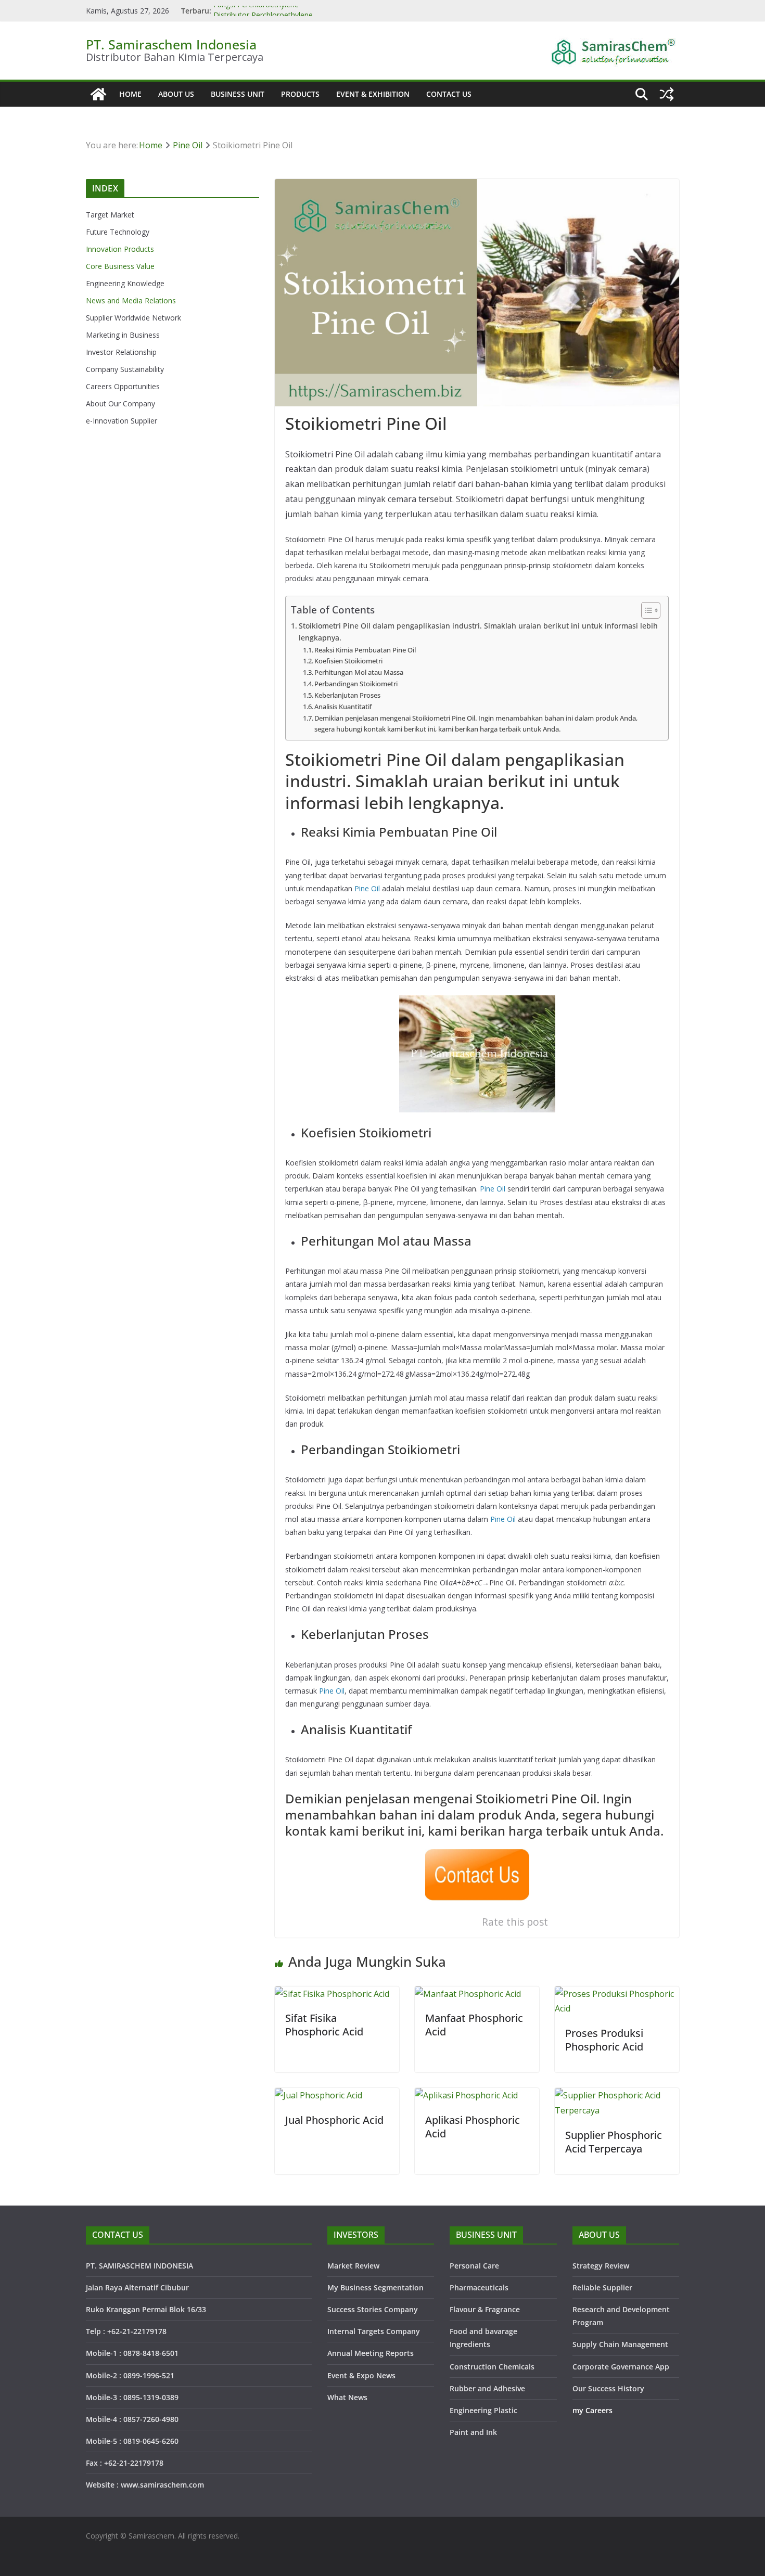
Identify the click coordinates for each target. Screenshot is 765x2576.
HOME (130, 94)
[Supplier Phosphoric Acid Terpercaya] (617, 2095)
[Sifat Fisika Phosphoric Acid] (332, 1994)
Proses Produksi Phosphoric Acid (604, 2040)
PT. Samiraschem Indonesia (171, 44)
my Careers (592, 2410)
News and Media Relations (131, 300)
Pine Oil (367, 888)
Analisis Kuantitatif (343, 707)
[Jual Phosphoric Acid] (318, 2095)
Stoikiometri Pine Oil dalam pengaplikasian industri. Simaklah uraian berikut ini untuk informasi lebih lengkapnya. (478, 632)
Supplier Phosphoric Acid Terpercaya (614, 2142)
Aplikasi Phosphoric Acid (473, 2127)
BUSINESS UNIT (238, 94)
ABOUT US (176, 94)
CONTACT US (449, 94)
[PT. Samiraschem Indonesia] (98, 94)
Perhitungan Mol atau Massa (359, 672)
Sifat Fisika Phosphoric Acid (324, 2025)
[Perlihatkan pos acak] (667, 94)
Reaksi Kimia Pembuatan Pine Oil (365, 650)
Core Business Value (120, 266)
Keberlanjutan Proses (347, 695)
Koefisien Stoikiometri (348, 661)
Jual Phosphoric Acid (334, 2120)
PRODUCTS (300, 94)
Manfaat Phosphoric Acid (474, 2025)
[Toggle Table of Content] (646, 610)
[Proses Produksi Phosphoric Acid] (617, 1994)
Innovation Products (120, 249)
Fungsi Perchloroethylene (256, 11)
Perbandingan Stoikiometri (356, 684)
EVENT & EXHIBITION (373, 94)
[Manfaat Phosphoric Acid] (468, 1994)
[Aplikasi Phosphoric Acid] (466, 2095)
